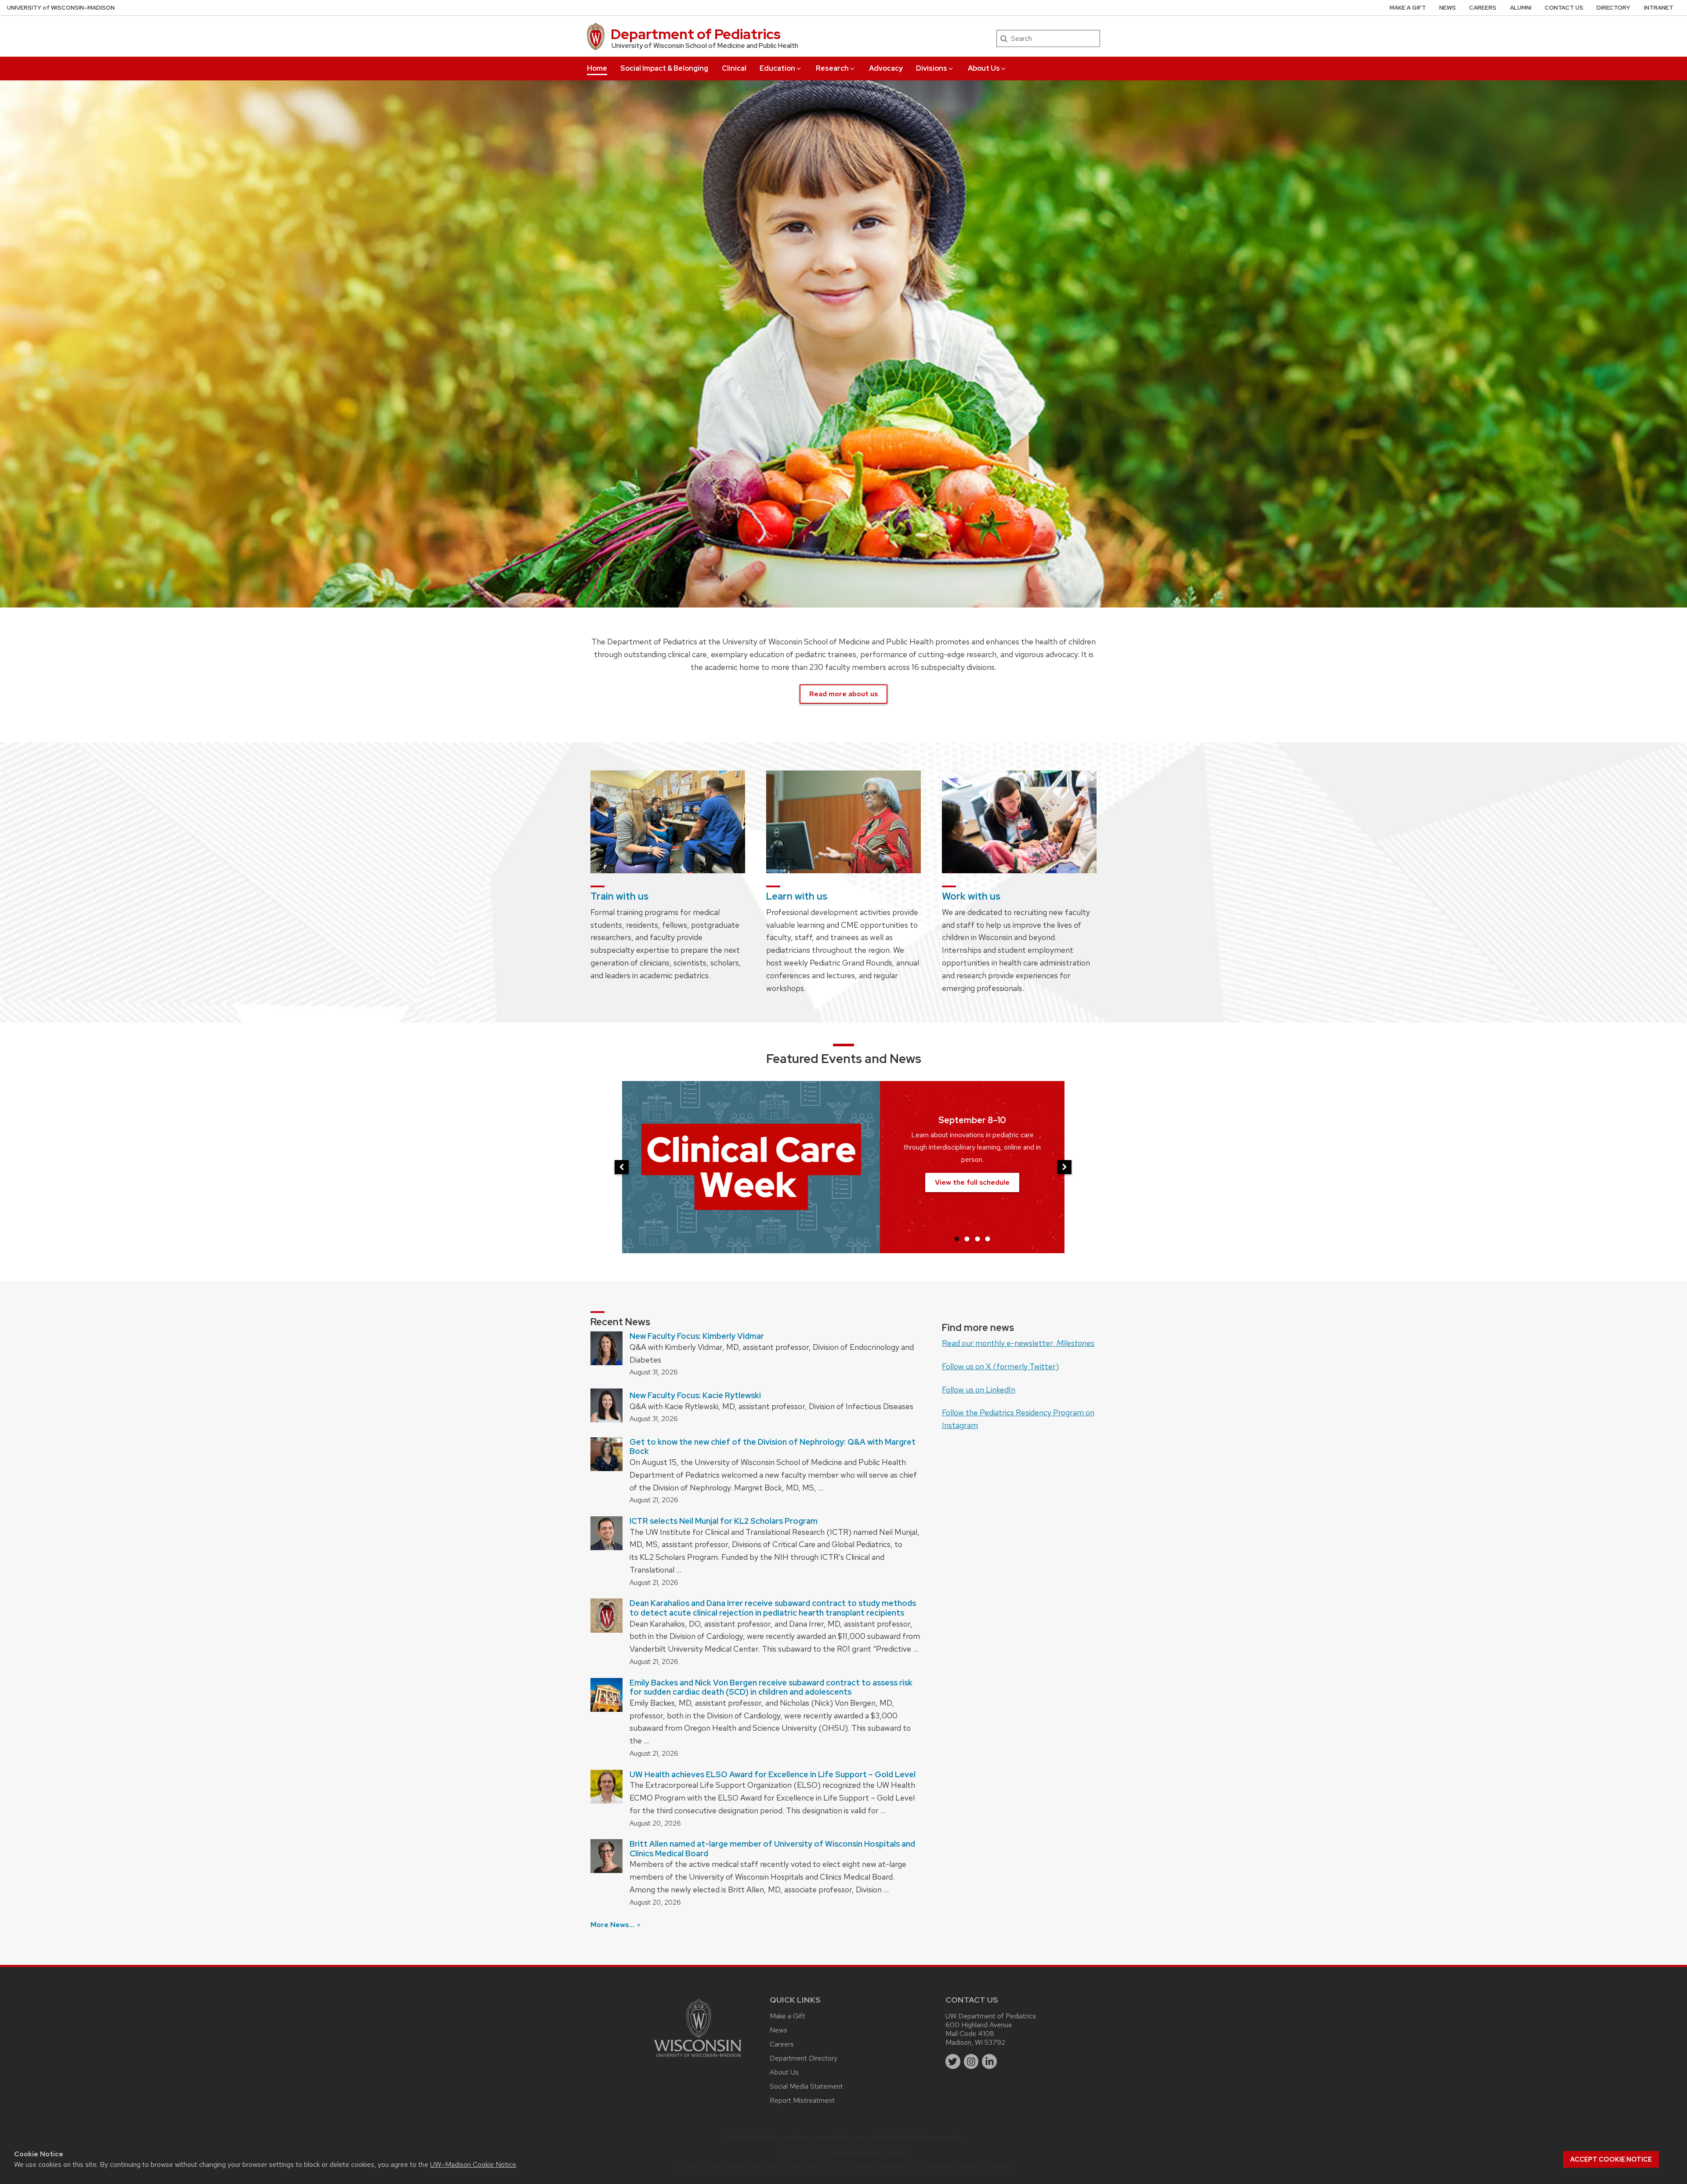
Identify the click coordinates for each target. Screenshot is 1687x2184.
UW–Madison (61, 8)
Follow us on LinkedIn (979, 1390)
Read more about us (843, 694)
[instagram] (971, 2061)
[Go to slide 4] (988, 1239)
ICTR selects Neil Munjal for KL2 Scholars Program (724, 1521)
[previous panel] (622, 1167)
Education (777, 68)
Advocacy (886, 68)
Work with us (971, 896)
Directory (1613, 8)
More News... (613, 1925)
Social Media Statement (806, 2086)
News (1448, 8)
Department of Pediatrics (696, 34)
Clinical (734, 68)
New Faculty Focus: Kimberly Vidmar (697, 1336)
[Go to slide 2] (967, 1239)
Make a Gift (1408, 8)
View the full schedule (972, 1182)
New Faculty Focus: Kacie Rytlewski (695, 1395)
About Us (984, 68)
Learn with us (797, 896)
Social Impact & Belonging (664, 68)
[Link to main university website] (698, 2059)
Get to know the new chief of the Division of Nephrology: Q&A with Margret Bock (773, 1447)
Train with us (619, 896)
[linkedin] (989, 2061)
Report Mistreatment (802, 2100)
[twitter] (953, 2061)
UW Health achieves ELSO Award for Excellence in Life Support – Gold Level (773, 1774)
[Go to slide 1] (957, 1239)
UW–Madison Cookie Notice (473, 2164)
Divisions (932, 68)
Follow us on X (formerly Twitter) (1000, 1366)
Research (832, 68)
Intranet (1659, 8)
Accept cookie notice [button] (1611, 2159)
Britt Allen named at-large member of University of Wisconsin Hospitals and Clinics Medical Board (772, 1849)
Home (597, 68)
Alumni (1521, 8)
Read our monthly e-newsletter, (1018, 1343)
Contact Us (1564, 8)
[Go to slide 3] (977, 1239)
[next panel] (1064, 1167)
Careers (1483, 8)
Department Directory (804, 2058)
